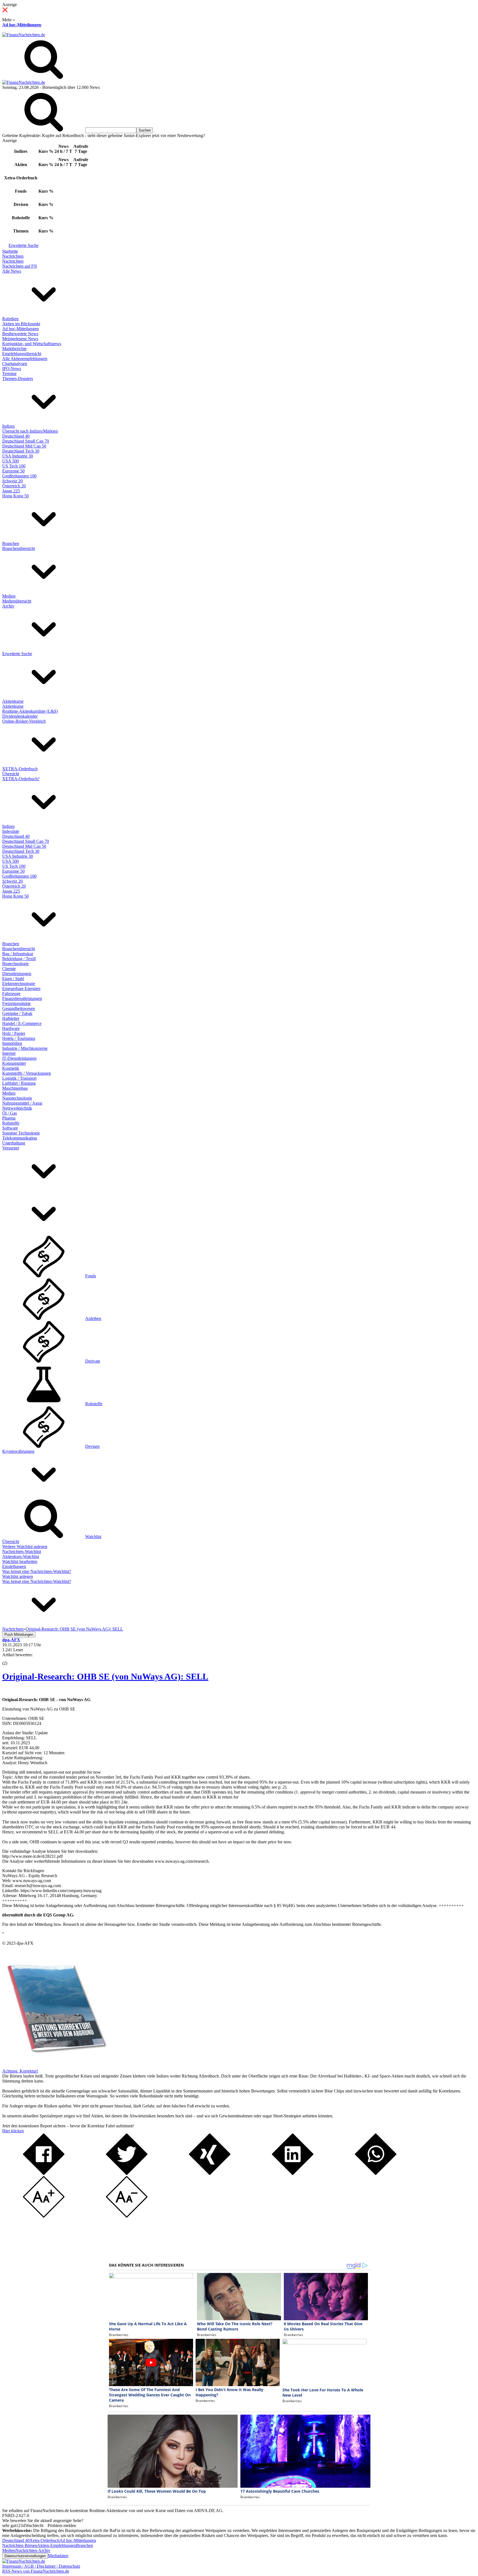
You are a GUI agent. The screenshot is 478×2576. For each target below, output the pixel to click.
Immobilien (12, 1043)
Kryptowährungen (18, 1451)
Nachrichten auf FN (20, 266)
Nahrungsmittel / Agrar (22, 1103)
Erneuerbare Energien (21, 989)
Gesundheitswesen (19, 1008)
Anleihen (93, 1318)
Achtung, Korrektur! (20, 2071)
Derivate (93, 1361)
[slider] (11, 1659)
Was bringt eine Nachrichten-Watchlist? (37, 1571)
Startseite (10, 251)
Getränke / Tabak (17, 1013)
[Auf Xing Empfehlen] (210, 2173)
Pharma (9, 1118)
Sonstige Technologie (21, 1133)
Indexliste (11, 831)
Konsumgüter (14, 1063)
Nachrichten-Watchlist (22, 1551)
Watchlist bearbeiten (20, 1561)
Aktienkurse (13, 701)
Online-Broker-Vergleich (24, 721)
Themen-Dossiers (18, 378)
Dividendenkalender (20, 716)
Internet (9, 1053)
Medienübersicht (17, 601)
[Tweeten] (127, 2173)
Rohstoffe (11, 1123)
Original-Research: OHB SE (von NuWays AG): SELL (105, 1676)
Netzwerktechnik (17, 1108)
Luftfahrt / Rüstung (19, 1083)
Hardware (11, 1028)
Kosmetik (11, 1068)
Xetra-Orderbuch (45, 2540)
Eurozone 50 (13, 471)
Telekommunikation (20, 1138)
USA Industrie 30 (18, 456)
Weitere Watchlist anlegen (25, 1547)
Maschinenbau (15, 1088)
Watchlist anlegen (18, 1576)
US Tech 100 (14, 466)
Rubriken (10, 319)
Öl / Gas (10, 1113)
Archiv (8, 606)
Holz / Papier (14, 1033)
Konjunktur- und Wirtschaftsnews (32, 344)
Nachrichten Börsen (20, 2545)
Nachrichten (13, 256)
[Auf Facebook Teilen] (44, 2173)
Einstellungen (14, 1566)
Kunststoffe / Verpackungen (27, 1073)
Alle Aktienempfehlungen (25, 359)
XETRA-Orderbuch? (21, 779)
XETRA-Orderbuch (20, 769)
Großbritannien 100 (19, 476)
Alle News (12, 271)
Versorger (11, 1148)
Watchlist (93, 1537)
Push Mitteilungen (19, 1635)
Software (10, 1128)
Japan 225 (11, 491)
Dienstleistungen (17, 974)
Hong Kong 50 (15, 496)
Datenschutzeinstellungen (25, 2556)
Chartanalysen (15, 364)
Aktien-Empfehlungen (57, 2545)
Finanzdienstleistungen (22, 998)
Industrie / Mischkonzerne (25, 1048)
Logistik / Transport (19, 1078)
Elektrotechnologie (19, 984)
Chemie (9, 969)
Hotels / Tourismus (19, 1038)
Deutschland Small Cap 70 (26, 441)
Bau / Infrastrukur (18, 954)
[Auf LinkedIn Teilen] (293, 2173)
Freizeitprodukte (16, 1003)
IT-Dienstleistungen (19, 1058)
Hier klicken (13, 2131)
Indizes (8, 426)
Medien (9, 596)
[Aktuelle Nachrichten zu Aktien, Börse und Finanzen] (24, 35)
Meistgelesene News (20, 339)
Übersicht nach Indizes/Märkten (30, 431)
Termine (9, 374)
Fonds (91, 1276)
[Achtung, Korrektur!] (55, 2066)
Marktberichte (14, 349)
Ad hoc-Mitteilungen (22, 25)
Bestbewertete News (20, 334)
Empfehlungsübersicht (22, 354)
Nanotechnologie (17, 1098)
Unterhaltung (14, 1143)
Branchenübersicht (19, 548)
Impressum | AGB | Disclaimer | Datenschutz (41, 2566)
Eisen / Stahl (13, 979)
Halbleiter (11, 1018)
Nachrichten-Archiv (33, 2550)
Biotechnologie (15, 964)
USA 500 (11, 461)
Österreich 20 (14, 486)
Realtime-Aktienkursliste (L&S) (30, 711)
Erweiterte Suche (24, 245)
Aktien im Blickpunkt (21, 324)
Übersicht (11, 774)
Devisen (92, 1446)
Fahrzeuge (11, 994)
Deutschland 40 (16, 436)
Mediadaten (58, 2556)
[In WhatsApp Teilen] (376, 2173)
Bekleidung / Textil (19, 959)
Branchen (11, 543)
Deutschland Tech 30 (21, 451)
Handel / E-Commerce (22, 1023)
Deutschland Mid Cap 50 (24, 446)
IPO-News (12, 369)
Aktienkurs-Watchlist (21, 1556)
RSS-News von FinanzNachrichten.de (36, 2571)
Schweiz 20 (12, 481)
